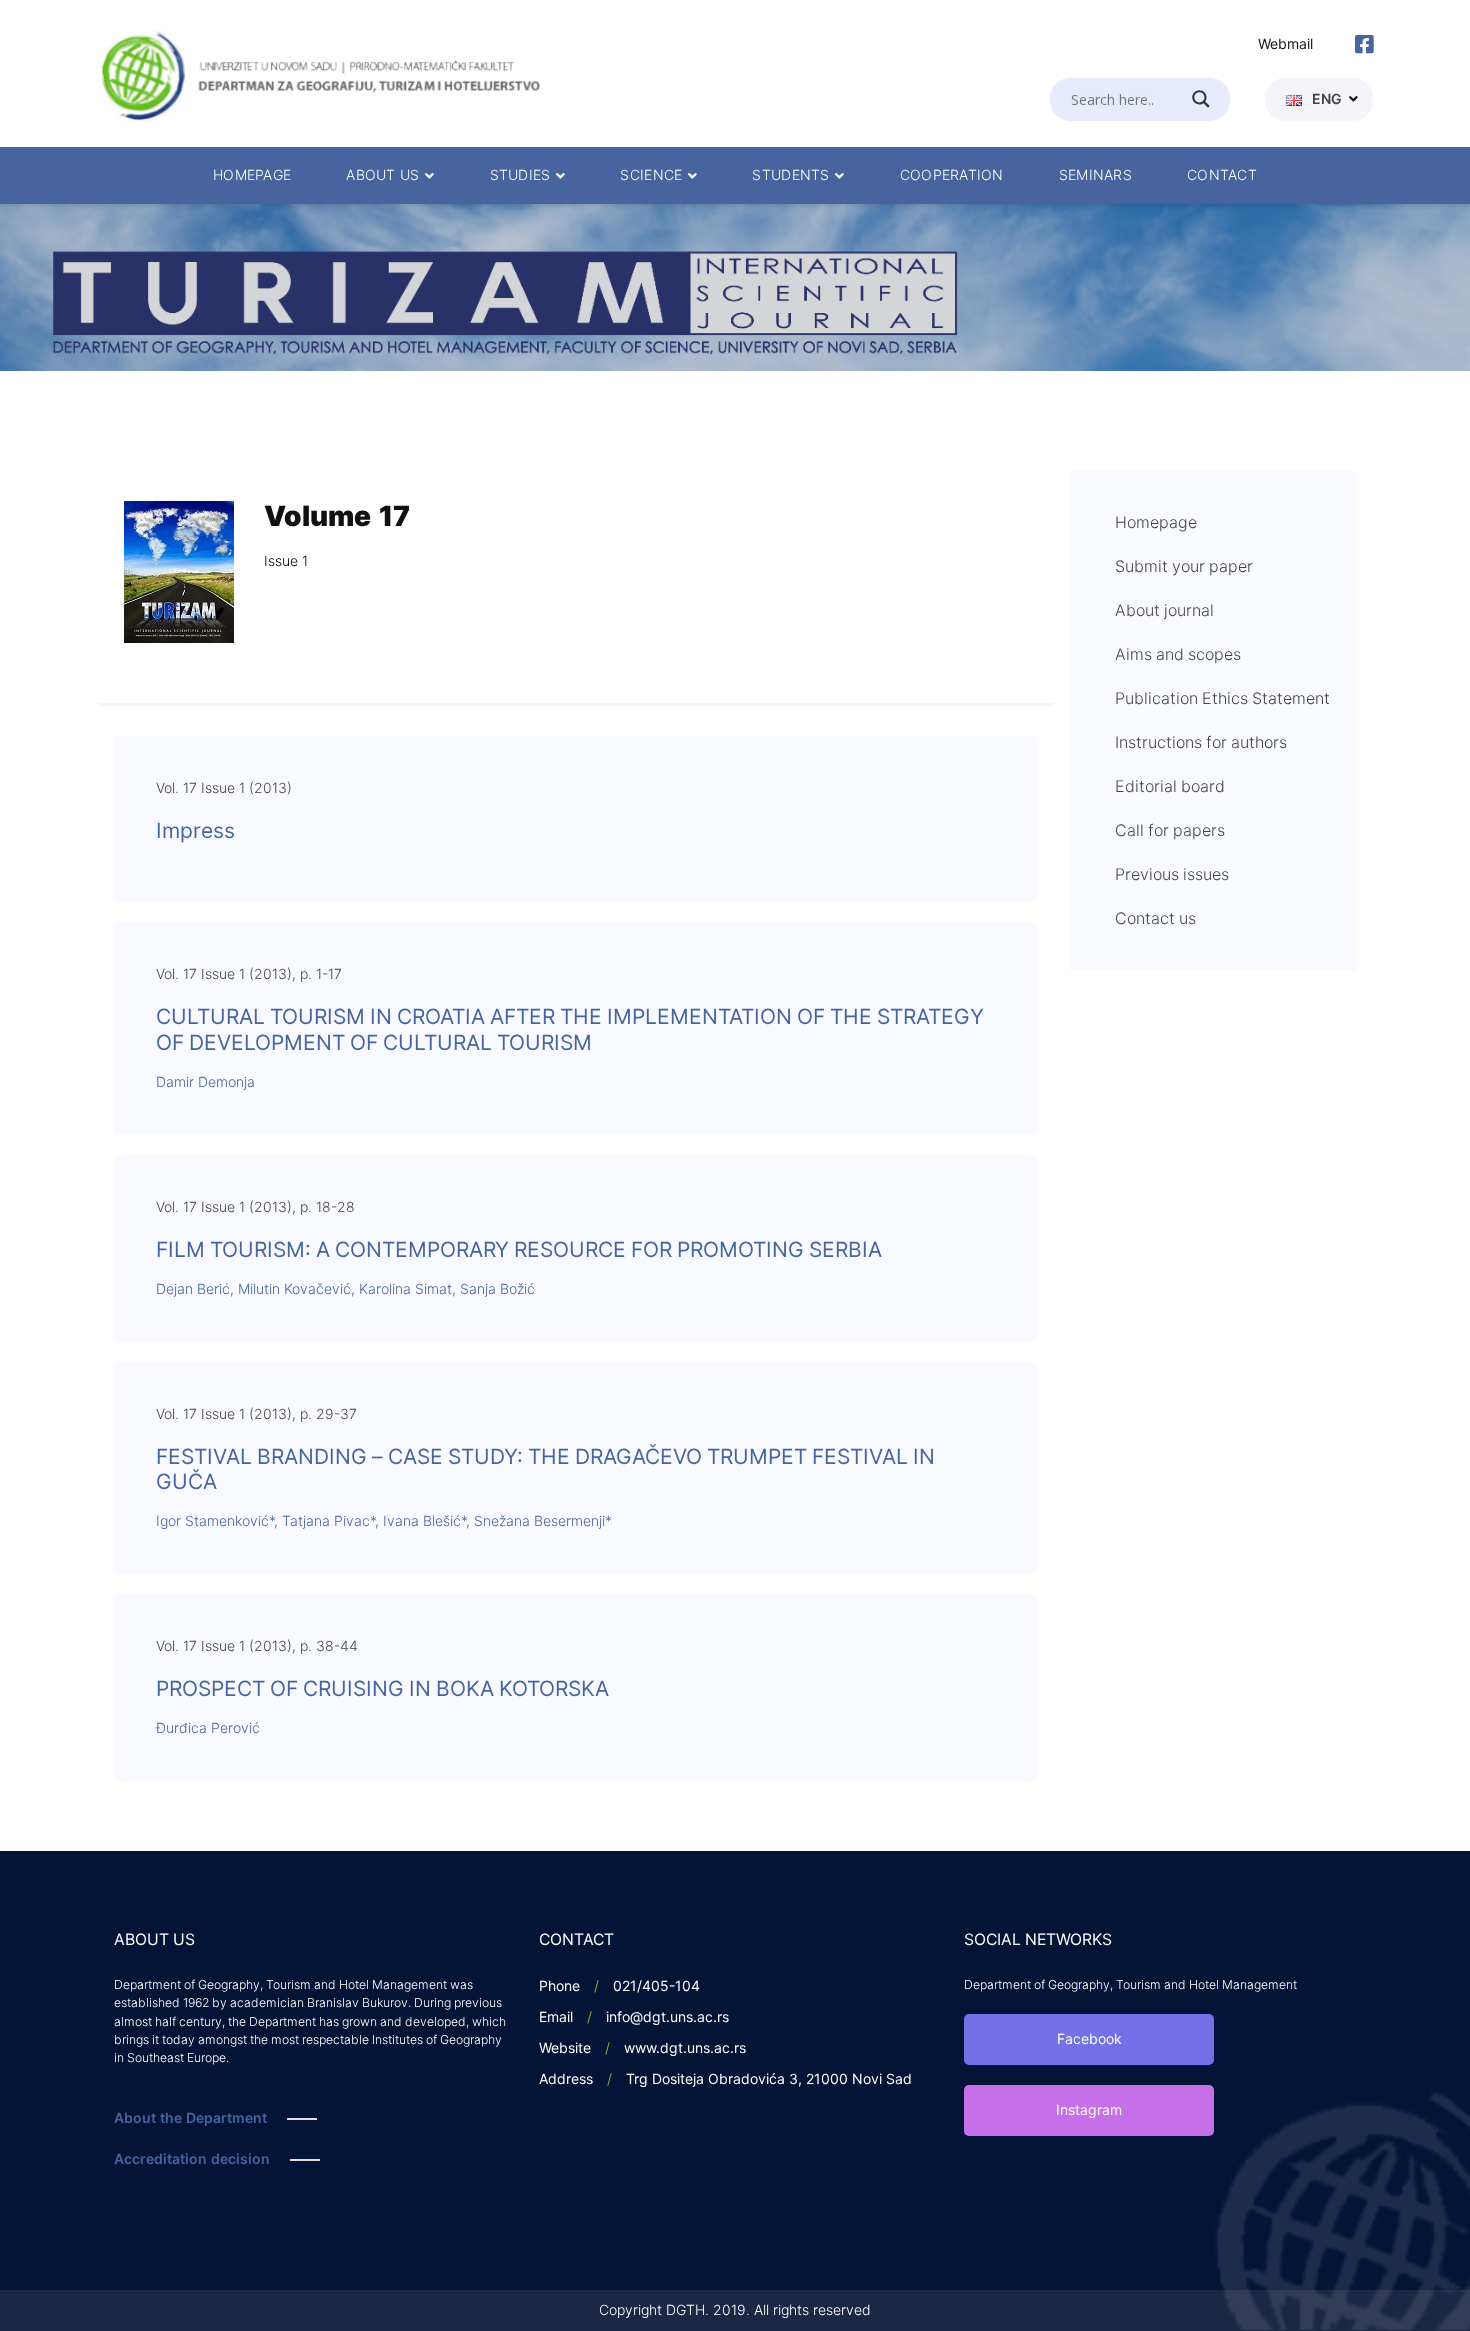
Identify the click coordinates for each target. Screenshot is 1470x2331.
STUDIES (520, 175)
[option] (735, 287)
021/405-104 (656, 1986)
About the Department (190, 2118)
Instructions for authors (1201, 743)
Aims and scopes (1178, 655)
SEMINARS (1095, 175)
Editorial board (1170, 787)
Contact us (1155, 919)
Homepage (1156, 523)
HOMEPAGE (252, 175)
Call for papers (1170, 831)
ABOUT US (382, 175)
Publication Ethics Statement (1222, 699)
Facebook (1089, 2039)
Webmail (1285, 44)
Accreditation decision (192, 2159)
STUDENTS (790, 175)
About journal (1164, 611)
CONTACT (1222, 175)
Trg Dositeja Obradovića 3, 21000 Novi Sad (769, 2079)
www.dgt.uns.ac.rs (685, 2048)
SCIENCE (651, 175)
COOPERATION (952, 175)
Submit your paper (1184, 567)
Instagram (1089, 2110)
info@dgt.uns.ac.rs (667, 2017)
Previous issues (1172, 875)
